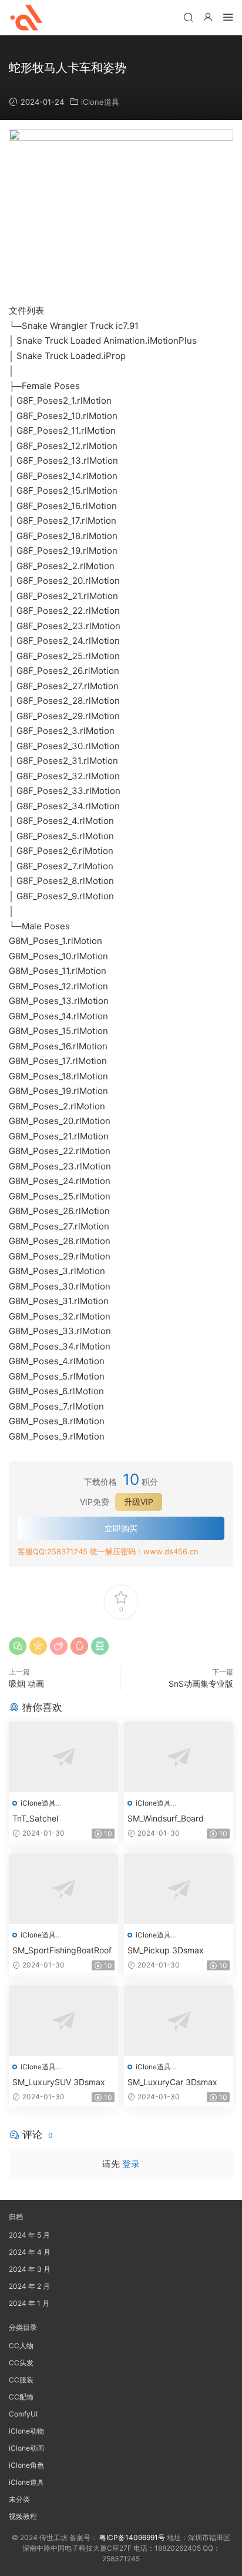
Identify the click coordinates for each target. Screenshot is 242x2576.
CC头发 (21, 2363)
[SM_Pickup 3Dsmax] (179, 1889)
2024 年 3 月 (30, 2269)
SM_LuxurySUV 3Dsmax (59, 2082)
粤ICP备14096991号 (132, 2537)
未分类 (19, 2499)
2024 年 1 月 (29, 2303)
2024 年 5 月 (29, 2235)
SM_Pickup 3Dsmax (166, 1950)
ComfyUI (23, 2414)
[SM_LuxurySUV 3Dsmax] (63, 2020)
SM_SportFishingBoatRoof (62, 1950)
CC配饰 (21, 2397)
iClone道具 (100, 102)
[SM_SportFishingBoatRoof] (63, 1889)
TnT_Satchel (35, 1818)
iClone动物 (26, 2431)
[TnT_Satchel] (63, 1757)
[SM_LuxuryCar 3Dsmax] (179, 2020)
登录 (131, 2164)
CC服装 (21, 2380)
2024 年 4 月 (30, 2252)
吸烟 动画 (26, 1683)
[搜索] (188, 17)
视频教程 (23, 2516)
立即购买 (121, 1528)
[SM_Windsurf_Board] (179, 1757)
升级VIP (139, 1502)
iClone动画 (26, 2448)
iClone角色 (26, 2465)
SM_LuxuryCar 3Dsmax (172, 2082)
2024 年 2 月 (29, 2286)
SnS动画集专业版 (201, 1683)
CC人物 (21, 2346)
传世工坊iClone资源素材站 (26, 18)
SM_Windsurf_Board (166, 1818)
